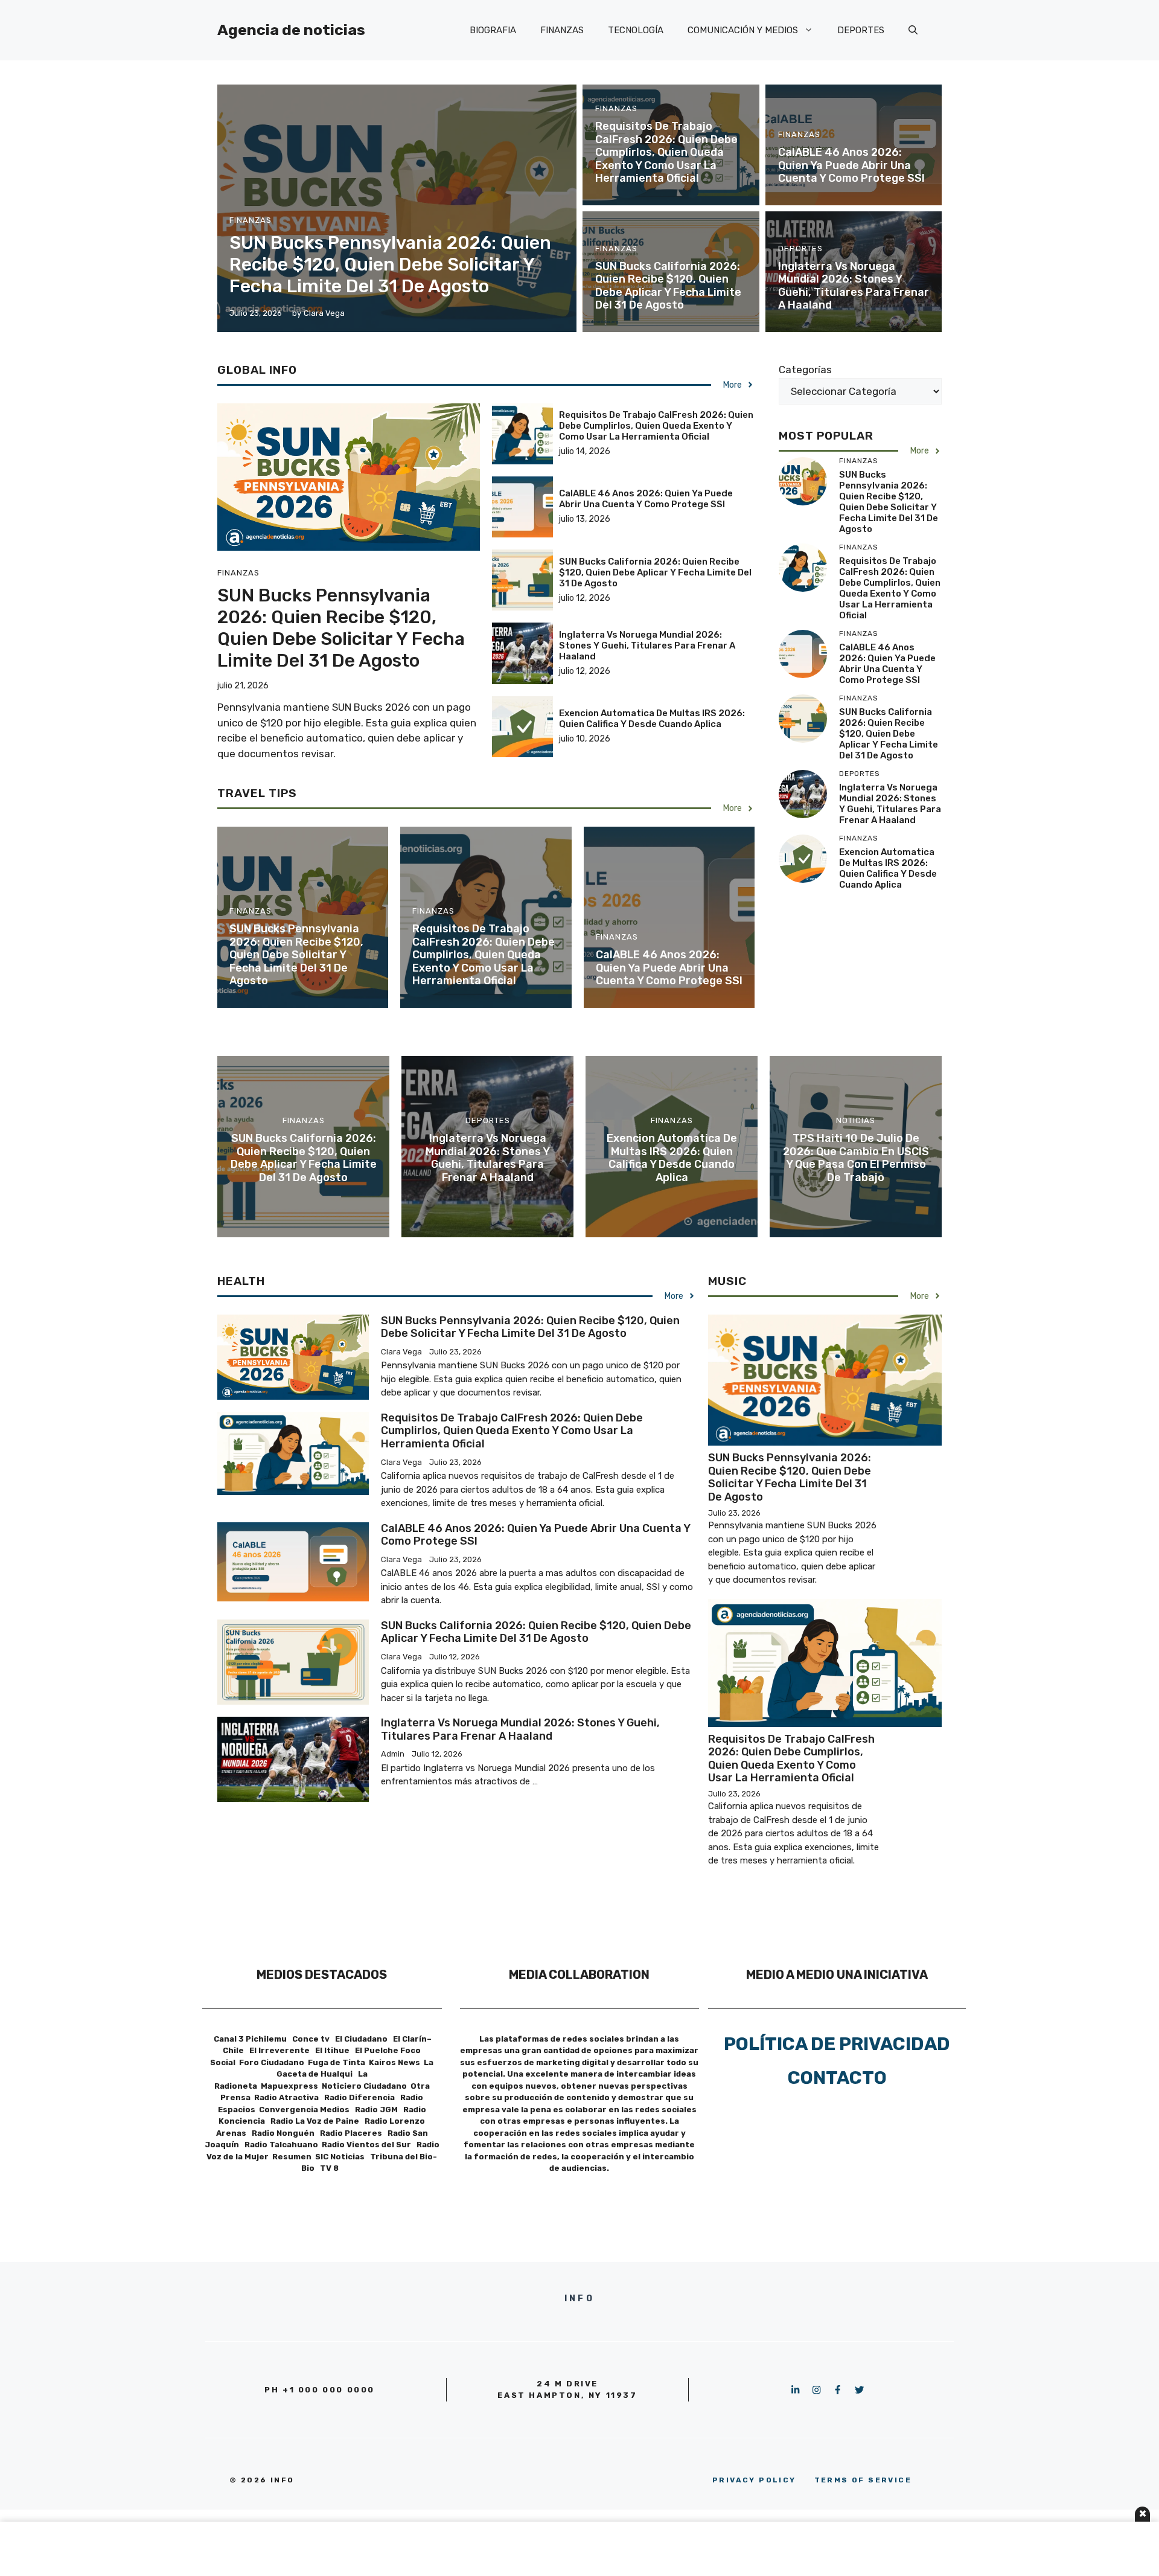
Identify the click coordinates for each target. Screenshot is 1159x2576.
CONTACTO (837, 2078)
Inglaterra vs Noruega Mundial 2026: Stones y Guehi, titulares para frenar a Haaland (854, 286)
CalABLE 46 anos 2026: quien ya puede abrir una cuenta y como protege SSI (851, 165)
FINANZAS (562, 30)
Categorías (805, 370)
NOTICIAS (856, 1120)
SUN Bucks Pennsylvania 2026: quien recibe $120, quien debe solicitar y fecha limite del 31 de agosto (390, 264)
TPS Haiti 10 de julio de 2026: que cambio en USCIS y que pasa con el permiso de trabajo (856, 1158)
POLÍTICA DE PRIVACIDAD (837, 2044)
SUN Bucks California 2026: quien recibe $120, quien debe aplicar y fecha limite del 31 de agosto (668, 286)
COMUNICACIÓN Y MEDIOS (743, 30)
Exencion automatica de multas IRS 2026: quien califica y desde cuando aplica (652, 719)
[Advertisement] (579, 2549)
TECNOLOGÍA (636, 30)
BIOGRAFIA (493, 30)
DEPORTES (861, 30)
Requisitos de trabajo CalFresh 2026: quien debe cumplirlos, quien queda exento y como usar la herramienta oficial (666, 152)
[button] (913, 30)
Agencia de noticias (291, 30)
